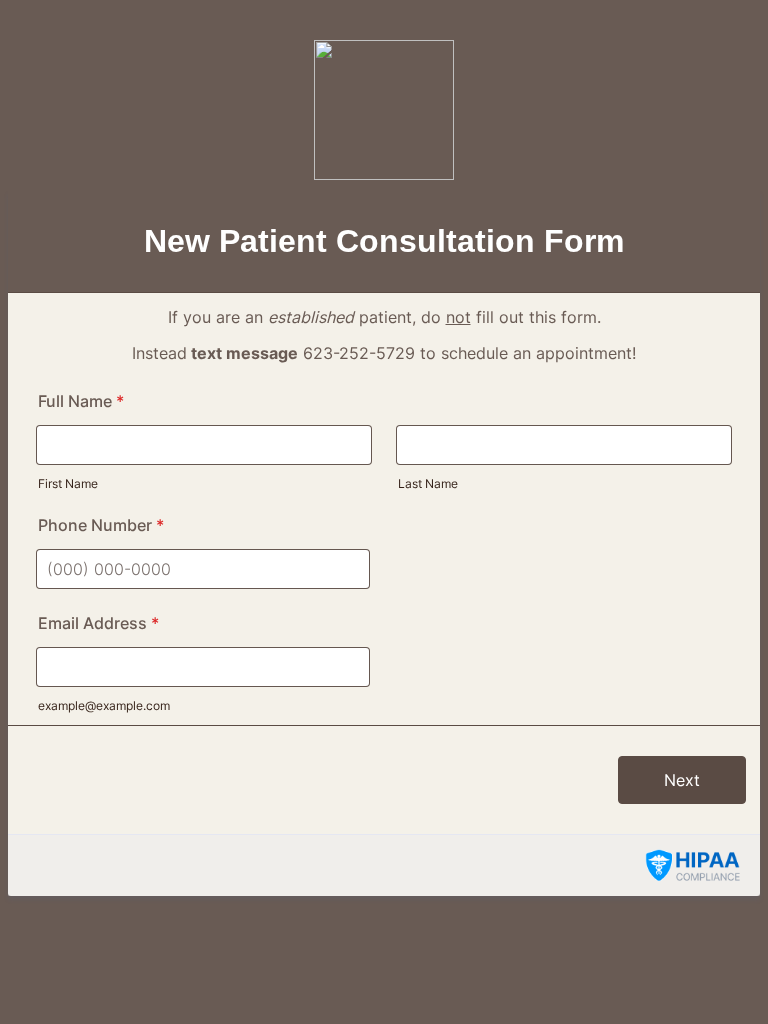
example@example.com (104, 705)
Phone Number (101, 525)
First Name (68, 483)
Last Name (428, 483)
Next (682, 780)
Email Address (98, 623)
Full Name (81, 401)
